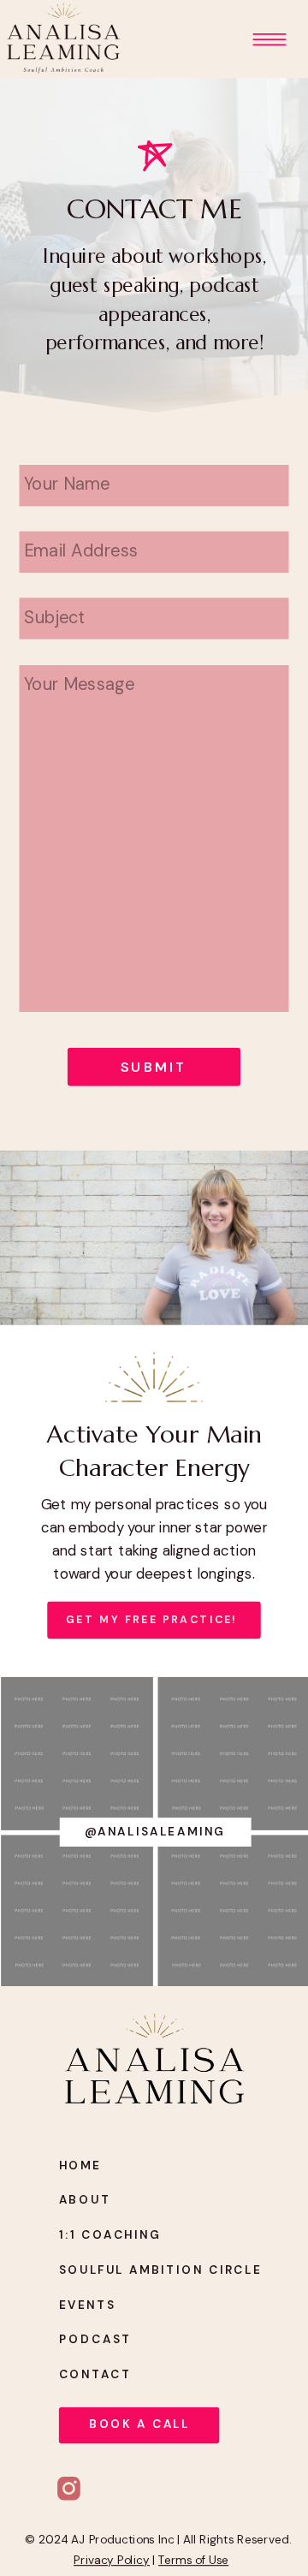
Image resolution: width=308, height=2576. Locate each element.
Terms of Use (193, 2560)
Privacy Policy (112, 2560)
